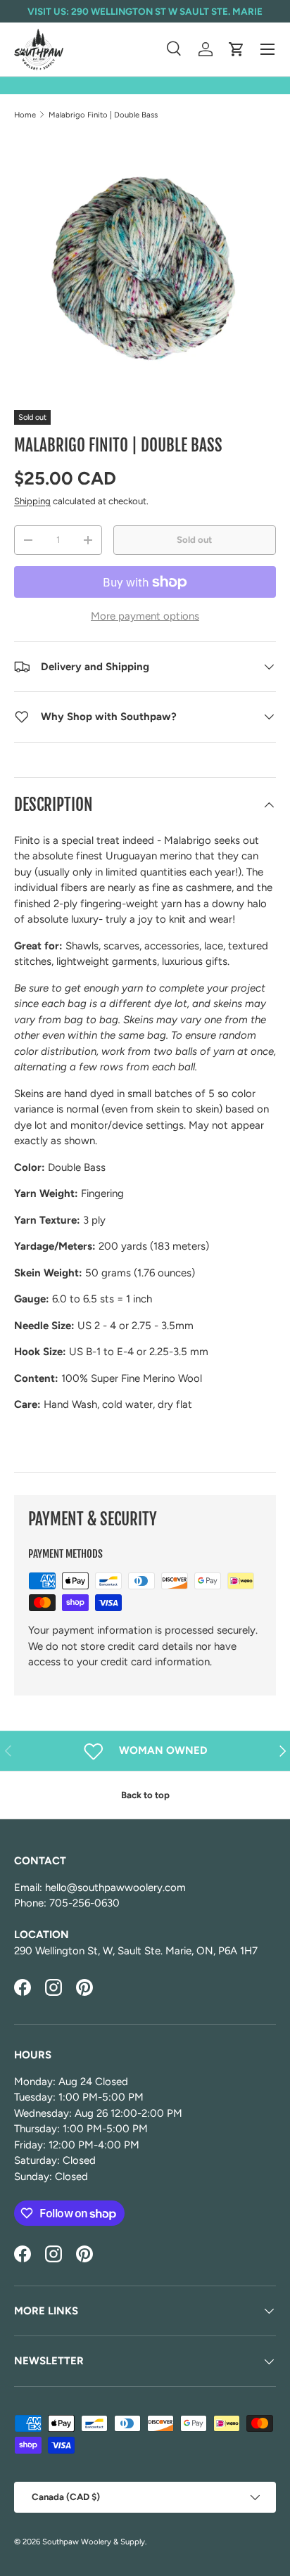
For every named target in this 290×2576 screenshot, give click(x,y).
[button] (237, 49)
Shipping (32, 501)
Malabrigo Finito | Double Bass (103, 115)
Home (25, 115)
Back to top (145, 1795)
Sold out (194, 539)
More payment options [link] (145, 616)
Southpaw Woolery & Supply (94, 2542)
